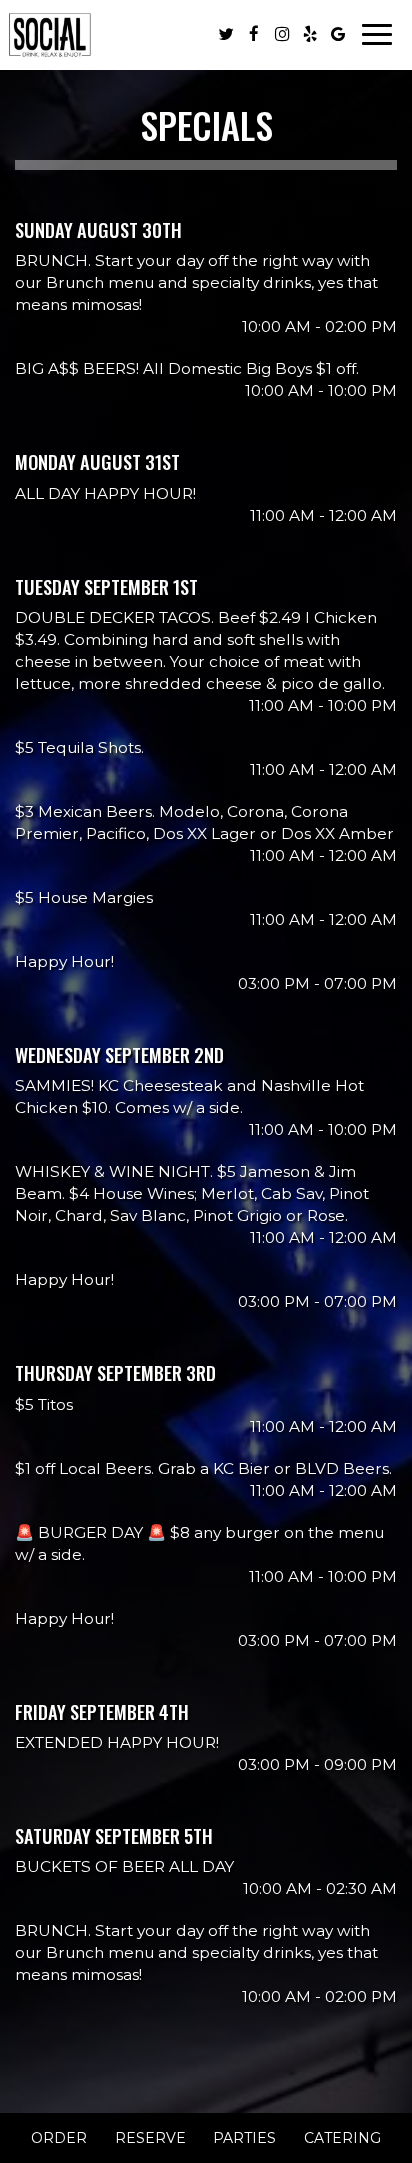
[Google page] (338, 34)
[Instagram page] (282, 34)
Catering (342, 2138)
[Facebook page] (254, 34)
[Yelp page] (310, 34)
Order (59, 2138)
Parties (244, 2138)
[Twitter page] (226, 34)
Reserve (150, 2138)
